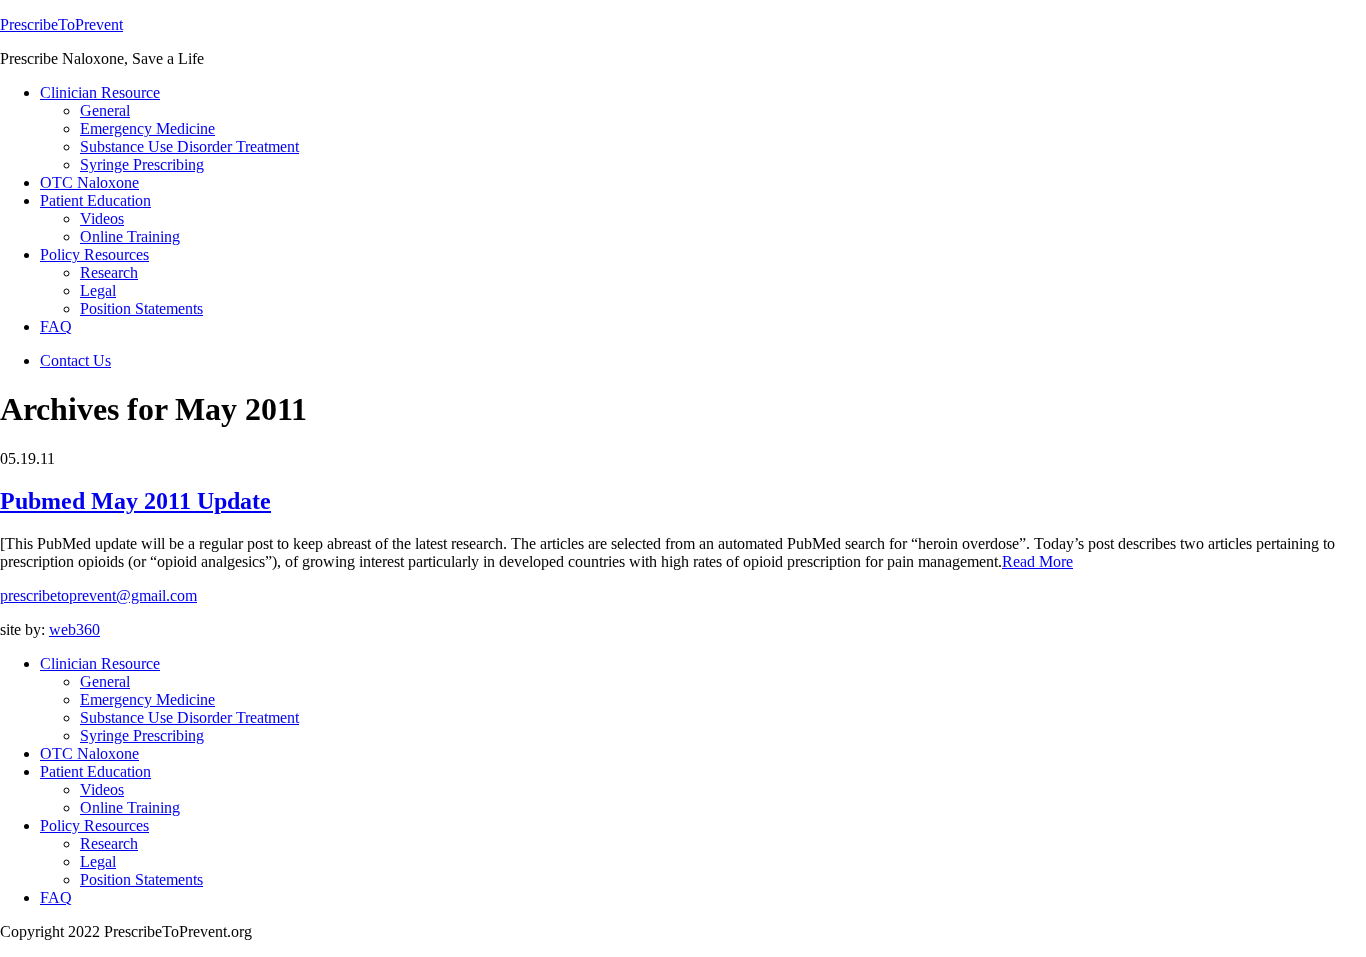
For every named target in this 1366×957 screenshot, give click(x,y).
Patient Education (95, 771)
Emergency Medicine (147, 699)
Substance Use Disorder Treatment (189, 717)
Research (109, 843)
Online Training (130, 807)
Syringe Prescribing (142, 735)
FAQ (56, 897)
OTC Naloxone (89, 753)
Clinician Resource (100, 663)
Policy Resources (94, 825)
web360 (74, 629)
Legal (98, 861)
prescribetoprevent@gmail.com (98, 595)
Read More (1037, 561)
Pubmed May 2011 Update (135, 501)
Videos (102, 789)
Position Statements (141, 879)
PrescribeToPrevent (61, 24)
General (105, 681)
